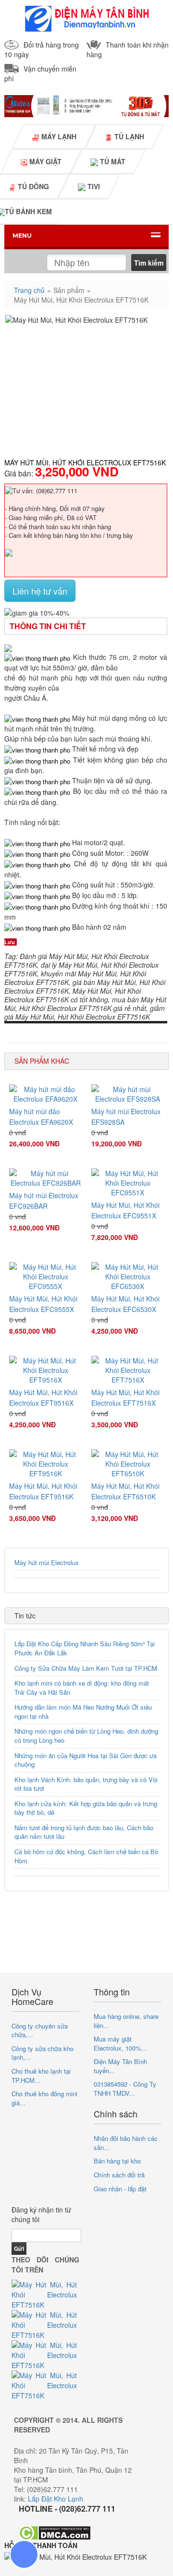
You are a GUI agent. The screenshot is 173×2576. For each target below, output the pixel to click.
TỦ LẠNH (128, 136)
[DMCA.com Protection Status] (55, 2532)
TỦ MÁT (112, 161)
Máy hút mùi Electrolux (47, 1562)
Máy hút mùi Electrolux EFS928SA (126, 1117)
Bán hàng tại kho (117, 2161)
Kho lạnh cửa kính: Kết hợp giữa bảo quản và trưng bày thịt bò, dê (86, 1808)
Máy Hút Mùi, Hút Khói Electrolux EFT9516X (43, 1397)
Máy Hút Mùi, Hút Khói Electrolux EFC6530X (125, 1304)
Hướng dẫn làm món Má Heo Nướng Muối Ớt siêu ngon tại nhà (83, 1712)
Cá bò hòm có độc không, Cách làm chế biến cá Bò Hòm (86, 1856)
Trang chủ (29, 290)
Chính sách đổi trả (119, 2175)
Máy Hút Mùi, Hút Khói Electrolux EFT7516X (125, 1397)
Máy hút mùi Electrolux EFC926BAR (44, 1201)
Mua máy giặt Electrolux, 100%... (120, 2043)
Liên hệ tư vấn (40, 591)
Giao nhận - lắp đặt (120, 2189)
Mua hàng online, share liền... (126, 2021)
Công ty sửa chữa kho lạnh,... (43, 2053)
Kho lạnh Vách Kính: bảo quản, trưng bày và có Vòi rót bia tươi (86, 1784)
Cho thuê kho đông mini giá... (44, 2098)
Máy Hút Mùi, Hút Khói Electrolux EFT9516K (43, 1491)
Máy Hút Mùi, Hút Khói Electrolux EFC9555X (43, 1304)
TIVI (93, 187)
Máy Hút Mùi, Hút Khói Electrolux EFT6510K (125, 1491)
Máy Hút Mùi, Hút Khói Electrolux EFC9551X (125, 1210)
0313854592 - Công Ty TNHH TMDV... (125, 2089)
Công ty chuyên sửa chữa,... (40, 2030)
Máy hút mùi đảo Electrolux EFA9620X (41, 1117)
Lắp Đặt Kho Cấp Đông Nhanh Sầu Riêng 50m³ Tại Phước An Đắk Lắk (85, 1648)
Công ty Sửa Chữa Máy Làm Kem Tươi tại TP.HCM (86, 1668)
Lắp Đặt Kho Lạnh (56, 2499)
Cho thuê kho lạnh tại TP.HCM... (41, 2076)
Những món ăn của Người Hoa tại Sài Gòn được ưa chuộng (86, 1760)
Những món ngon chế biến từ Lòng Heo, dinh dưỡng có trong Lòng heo (86, 1736)
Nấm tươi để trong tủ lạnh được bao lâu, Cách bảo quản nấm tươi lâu (84, 1832)
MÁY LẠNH (58, 136)
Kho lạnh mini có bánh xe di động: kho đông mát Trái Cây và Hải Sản (82, 1688)
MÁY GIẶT (44, 161)
